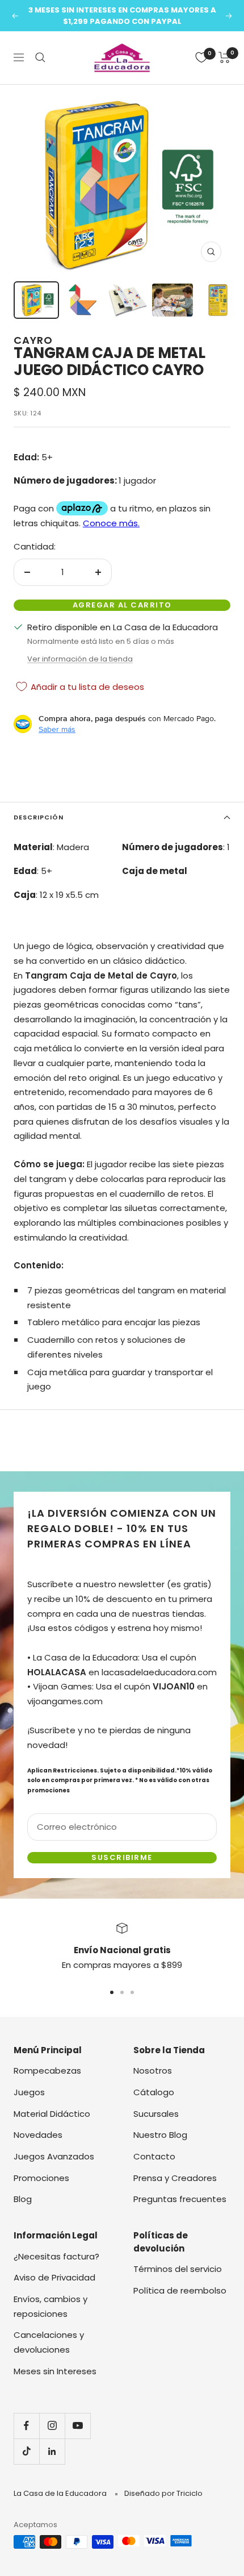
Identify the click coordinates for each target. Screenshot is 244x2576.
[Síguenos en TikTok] (26, 2451)
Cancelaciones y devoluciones (49, 2342)
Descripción (39, 817)
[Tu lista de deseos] (201, 57)
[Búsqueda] (40, 57)
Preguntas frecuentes (180, 2199)
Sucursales (156, 2114)
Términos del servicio (178, 2269)
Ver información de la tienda (80, 659)
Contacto (154, 2156)
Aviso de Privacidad (54, 2277)
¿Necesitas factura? (56, 2256)
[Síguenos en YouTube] (77, 2426)
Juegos (29, 2092)
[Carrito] (224, 57)
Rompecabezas (47, 2071)
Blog (23, 2199)
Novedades (38, 2135)
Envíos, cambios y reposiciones (51, 2306)
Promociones (41, 2178)
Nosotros (153, 2071)
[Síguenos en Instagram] (52, 2426)
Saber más (57, 729)
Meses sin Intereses (55, 2371)
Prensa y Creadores (175, 2178)
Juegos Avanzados (54, 2156)
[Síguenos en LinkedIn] (52, 2451)
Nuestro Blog (160, 2135)
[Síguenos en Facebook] (26, 2426)
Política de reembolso (180, 2290)
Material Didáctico (52, 2114)
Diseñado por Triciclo (163, 2493)
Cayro (33, 340)
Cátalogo (154, 2092)
